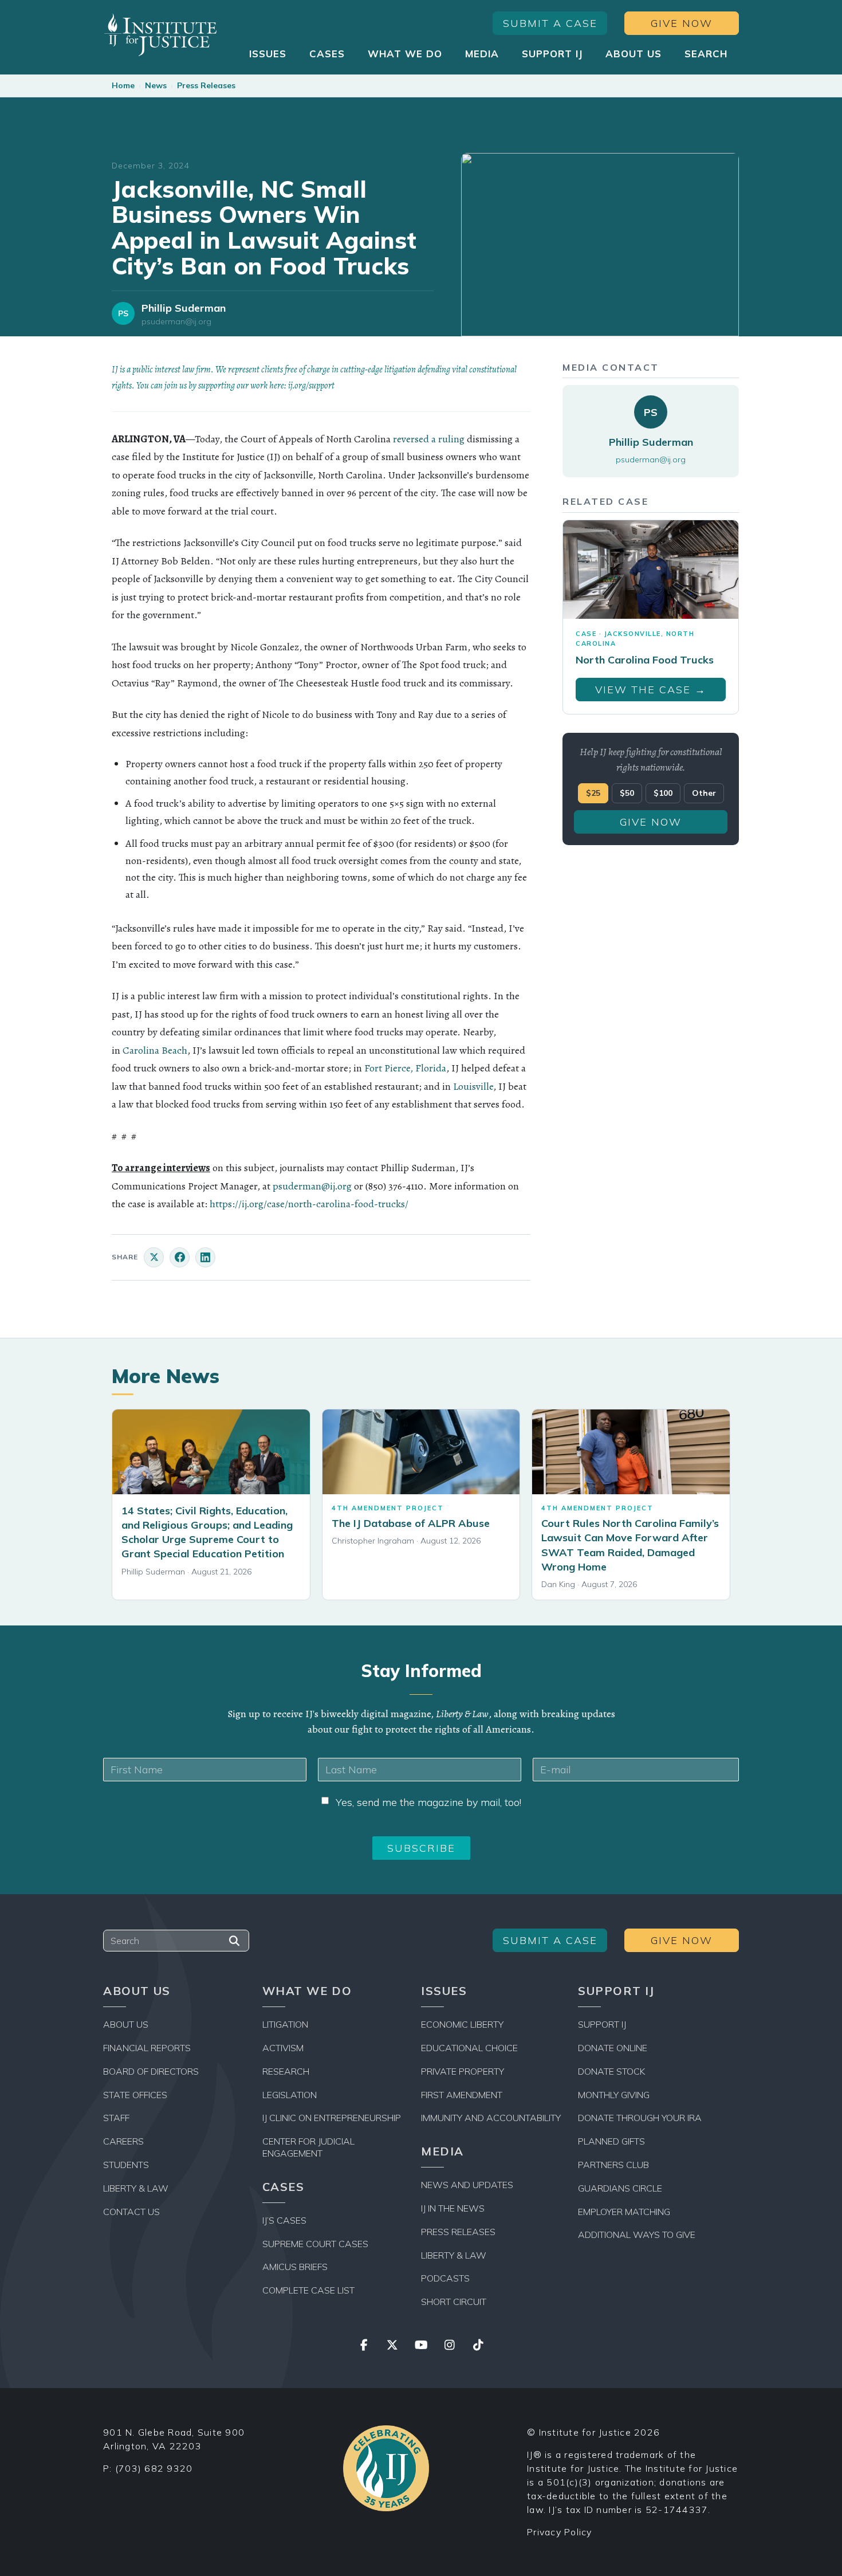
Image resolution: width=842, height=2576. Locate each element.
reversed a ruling (429, 439)
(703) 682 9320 (154, 2468)
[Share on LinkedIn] (205, 1257)
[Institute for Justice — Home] (160, 35)
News (156, 85)
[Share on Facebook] (180, 1257)
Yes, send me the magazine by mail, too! (428, 1802)
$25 (593, 793)
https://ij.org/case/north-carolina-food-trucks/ (309, 1204)
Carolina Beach (155, 1050)
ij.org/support (311, 386)
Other (704, 793)
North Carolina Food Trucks (645, 660)
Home (123, 85)
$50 (627, 793)
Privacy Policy (560, 2532)
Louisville (473, 1086)
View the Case (651, 690)
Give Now (682, 23)
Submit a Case (550, 23)
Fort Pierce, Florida (405, 1068)
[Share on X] (154, 1257)
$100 (663, 793)
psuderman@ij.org (176, 322)
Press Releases (206, 85)
